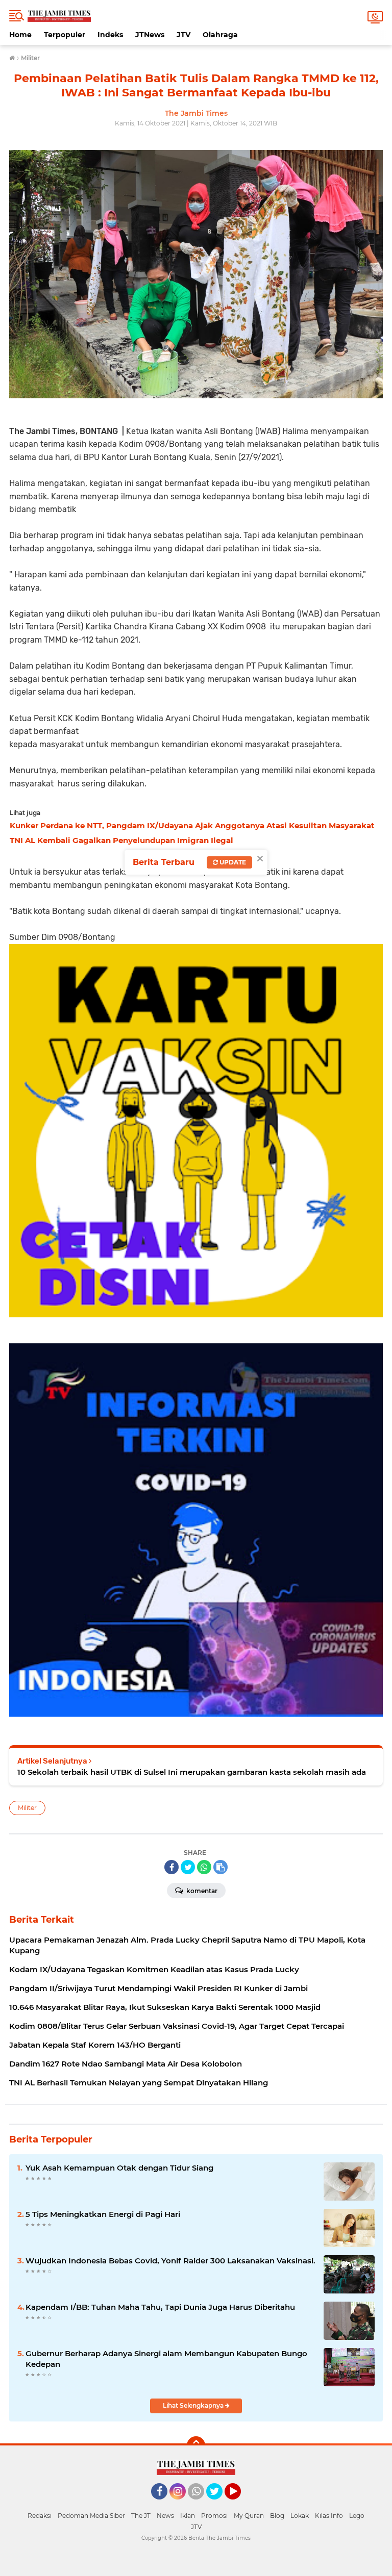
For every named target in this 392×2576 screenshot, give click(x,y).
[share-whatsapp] (204, 1867)
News (165, 2516)
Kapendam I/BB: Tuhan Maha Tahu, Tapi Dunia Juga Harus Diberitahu (160, 2307)
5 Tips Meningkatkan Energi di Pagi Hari (103, 2214)
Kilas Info (329, 2516)
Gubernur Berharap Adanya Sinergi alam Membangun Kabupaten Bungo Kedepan (166, 2359)
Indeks (110, 35)
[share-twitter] (188, 1867)
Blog (277, 2516)
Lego (357, 2516)
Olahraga (220, 35)
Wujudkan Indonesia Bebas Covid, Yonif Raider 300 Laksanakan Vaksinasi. (170, 2261)
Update (232, 862)
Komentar (201, 1891)
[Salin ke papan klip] (220, 1867)
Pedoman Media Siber (91, 2516)
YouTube (240, 2504)
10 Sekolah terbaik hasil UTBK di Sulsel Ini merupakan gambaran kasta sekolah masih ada (192, 1772)
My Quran (249, 2516)
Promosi (214, 2516)
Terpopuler (65, 35)
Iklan (188, 2516)
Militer (27, 1808)
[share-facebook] (171, 1867)
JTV (183, 35)
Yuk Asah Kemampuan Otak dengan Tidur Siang (119, 2168)
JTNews (150, 35)
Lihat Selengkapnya (194, 2405)
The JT (141, 2516)
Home (20, 35)
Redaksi (40, 2516)
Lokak (300, 2516)
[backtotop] (196, 2445)
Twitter (219, 2504)
